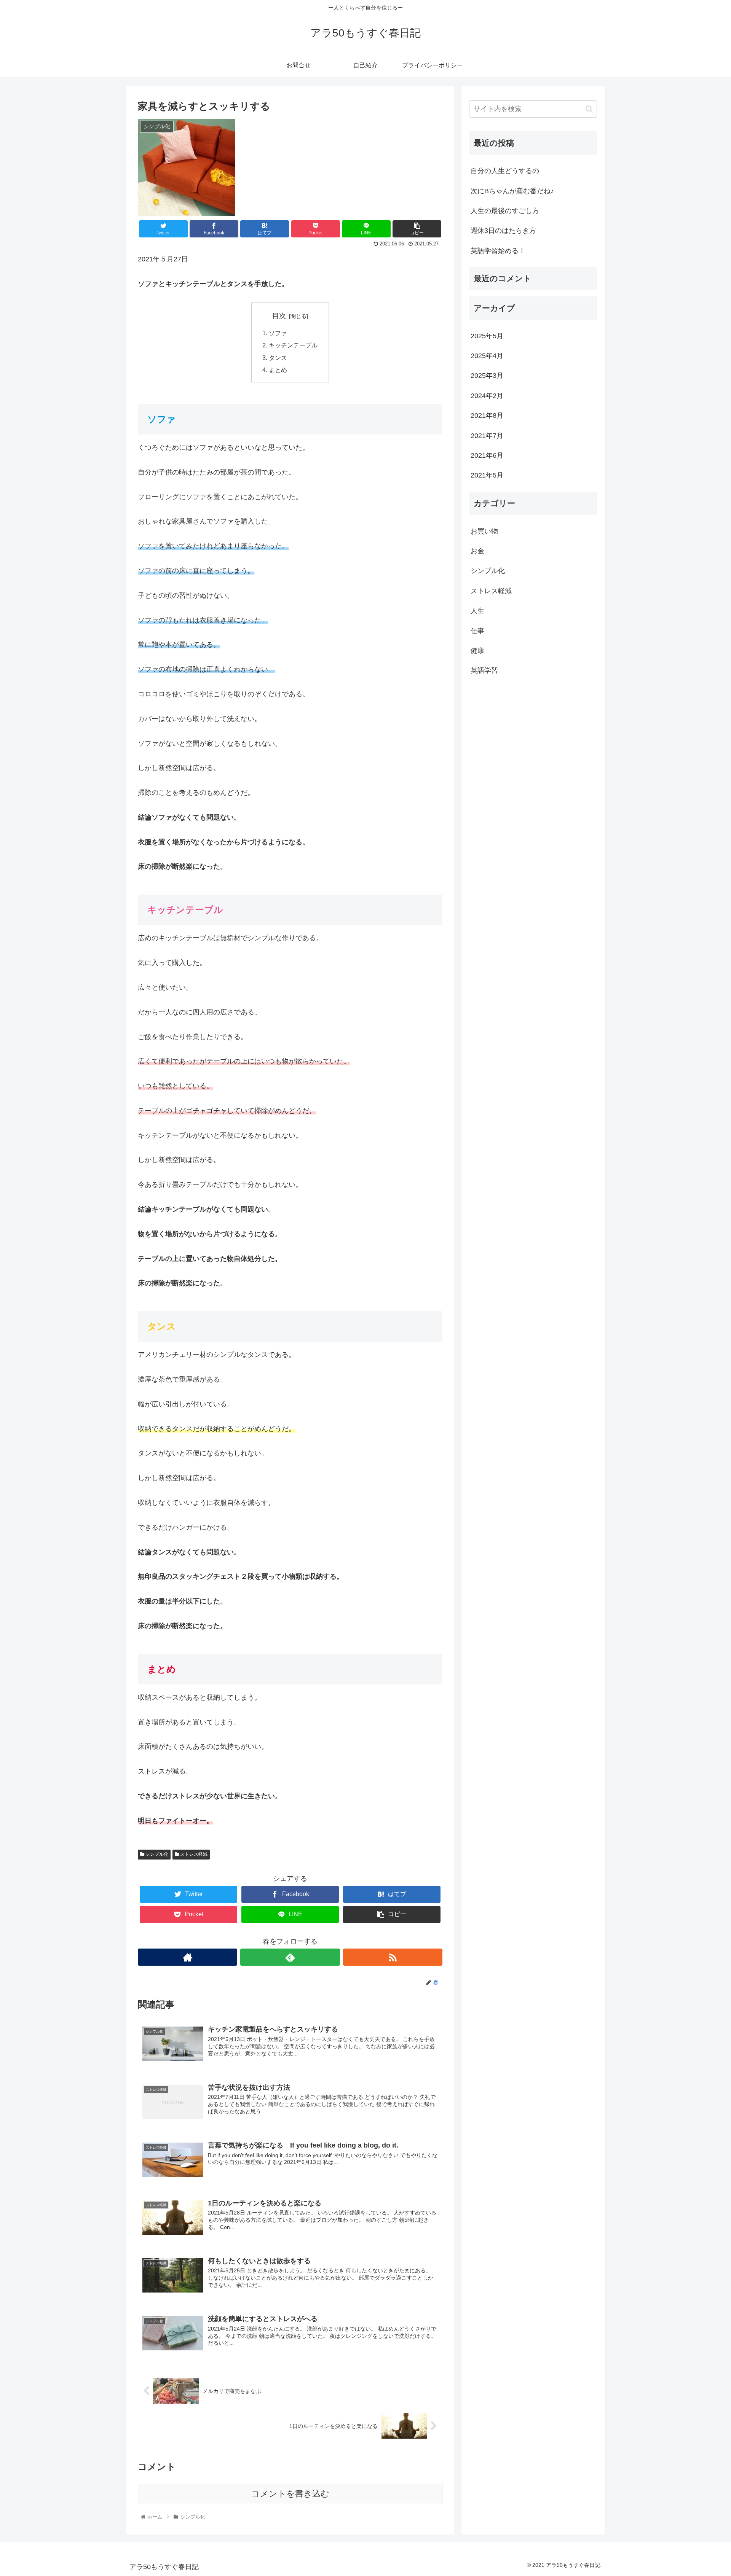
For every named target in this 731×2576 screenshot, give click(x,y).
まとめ (278, 370)
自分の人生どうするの (505, 171)
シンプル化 (156, 1854)
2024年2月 (487, 396)
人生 (477, 611)
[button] (589, 109)
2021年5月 (487, 476)
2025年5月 (487, 336)
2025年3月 (487, 376)
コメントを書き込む (290, 2494)
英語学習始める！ (498, 251)
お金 (477, 551)
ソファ (278, 333)
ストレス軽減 (193, 1854)
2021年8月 (487, 416)
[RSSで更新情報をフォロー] (393, 1957)
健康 (477, 651)
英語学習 (484, 671)
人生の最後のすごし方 (505, 211)
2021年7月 (487, 436)
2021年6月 (487, 455)
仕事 (477, 631)
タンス (278, 358)
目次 (279, 316)
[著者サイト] (188, 1957)
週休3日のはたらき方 (503, 231)
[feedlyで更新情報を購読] (290, 1957)
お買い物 (484, 531)
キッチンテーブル (293, 345)
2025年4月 (487, 356)
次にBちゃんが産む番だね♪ (512, 191)
